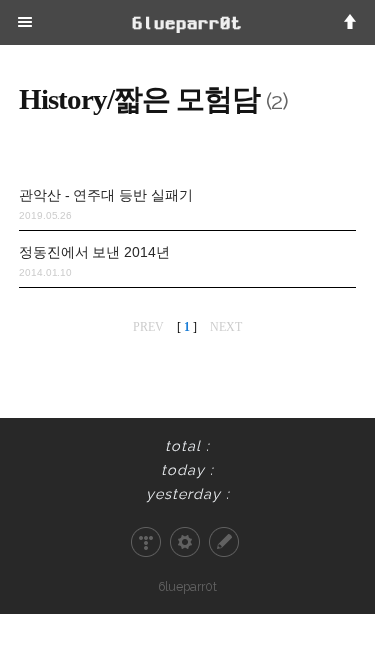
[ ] (187, 327)
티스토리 (146, 542)
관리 (185, 542)
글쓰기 (224, 542)
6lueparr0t (187, 586)
